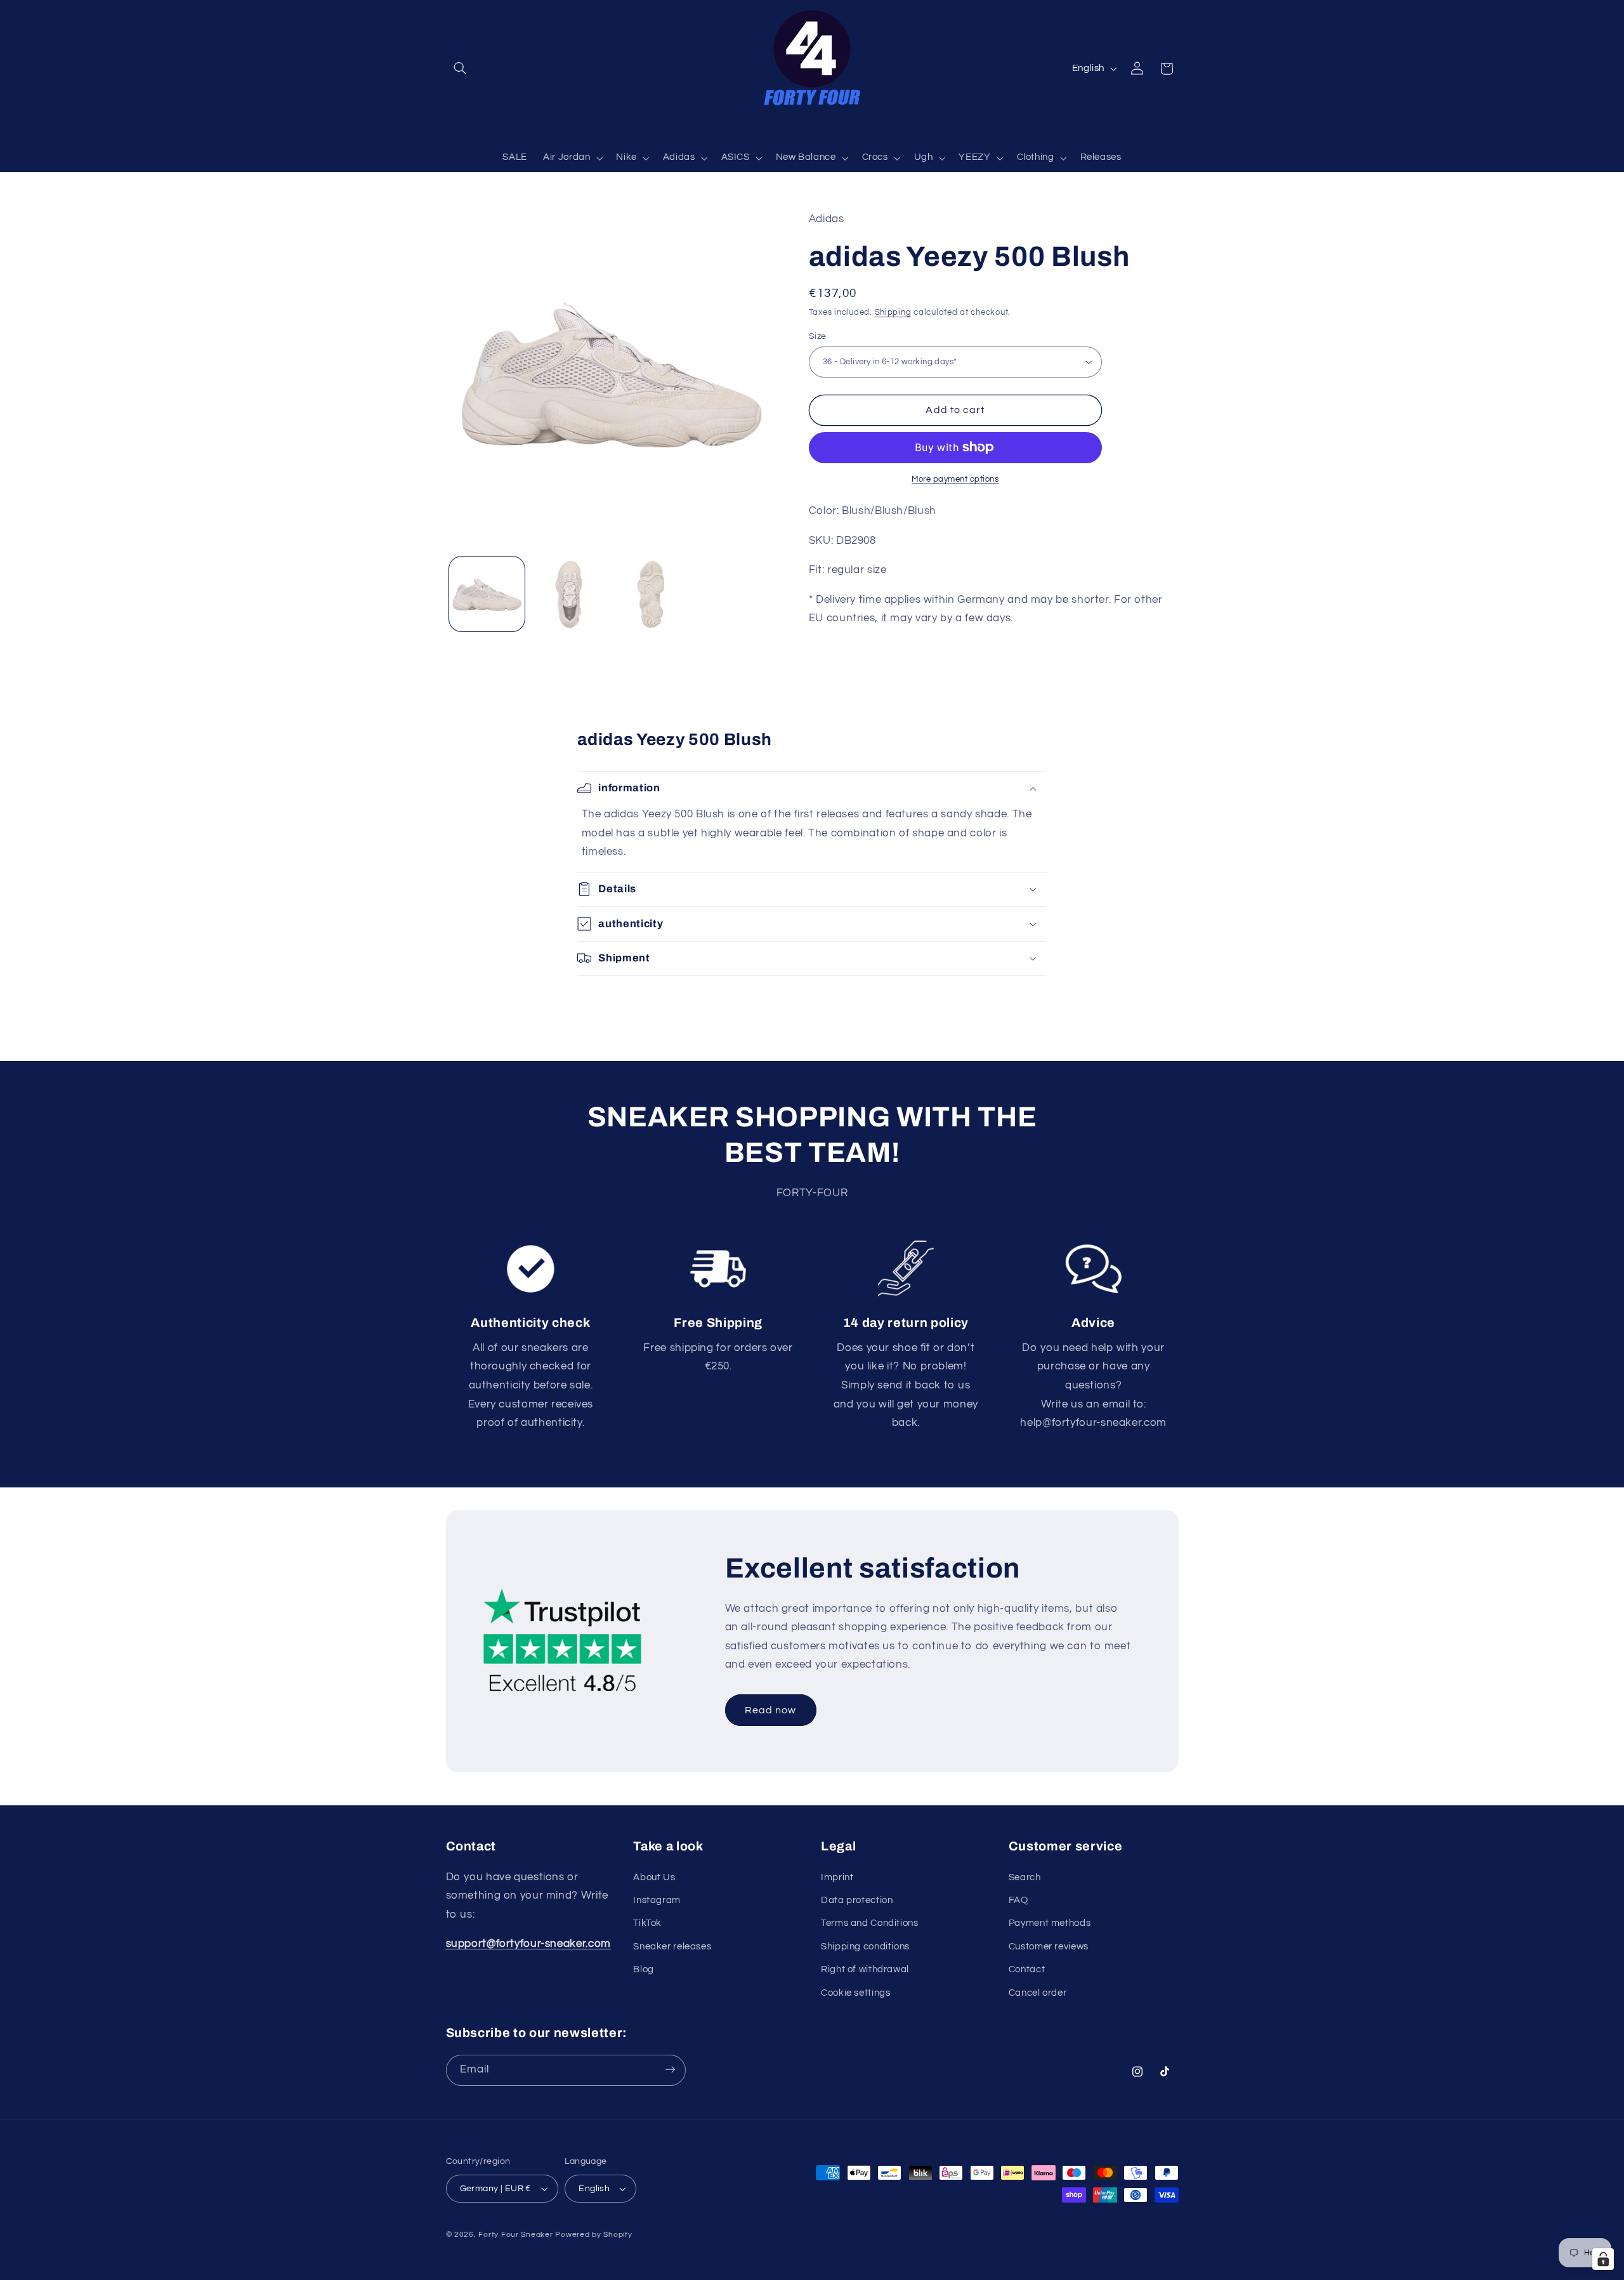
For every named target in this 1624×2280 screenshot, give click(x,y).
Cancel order (1038, 1993)
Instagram (657, 1900)
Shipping (893, 313)
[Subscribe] (670, 2070)
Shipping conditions (865, 1947)
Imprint (837, 1877)
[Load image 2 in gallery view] (569, 594)
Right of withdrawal (865, 1970)
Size (818, 336)
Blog (644, 1970)
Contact (1027, 1970)
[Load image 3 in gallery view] (651, 594)
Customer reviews (1049, 1947)
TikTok (647, 1924)
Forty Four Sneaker (515, 2235)
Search (1025, 1877)
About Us (654, 1877)
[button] (461, 69)
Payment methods (1050, 1924)
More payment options (955, 479)
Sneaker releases (672, 1947)
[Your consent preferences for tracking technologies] (1603, 2259)
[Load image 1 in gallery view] (487, 594)
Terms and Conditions (870, 1924)
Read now (770, 1710)
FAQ (1018, 1900)
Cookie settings (855, 1993)
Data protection (857, 1900)
